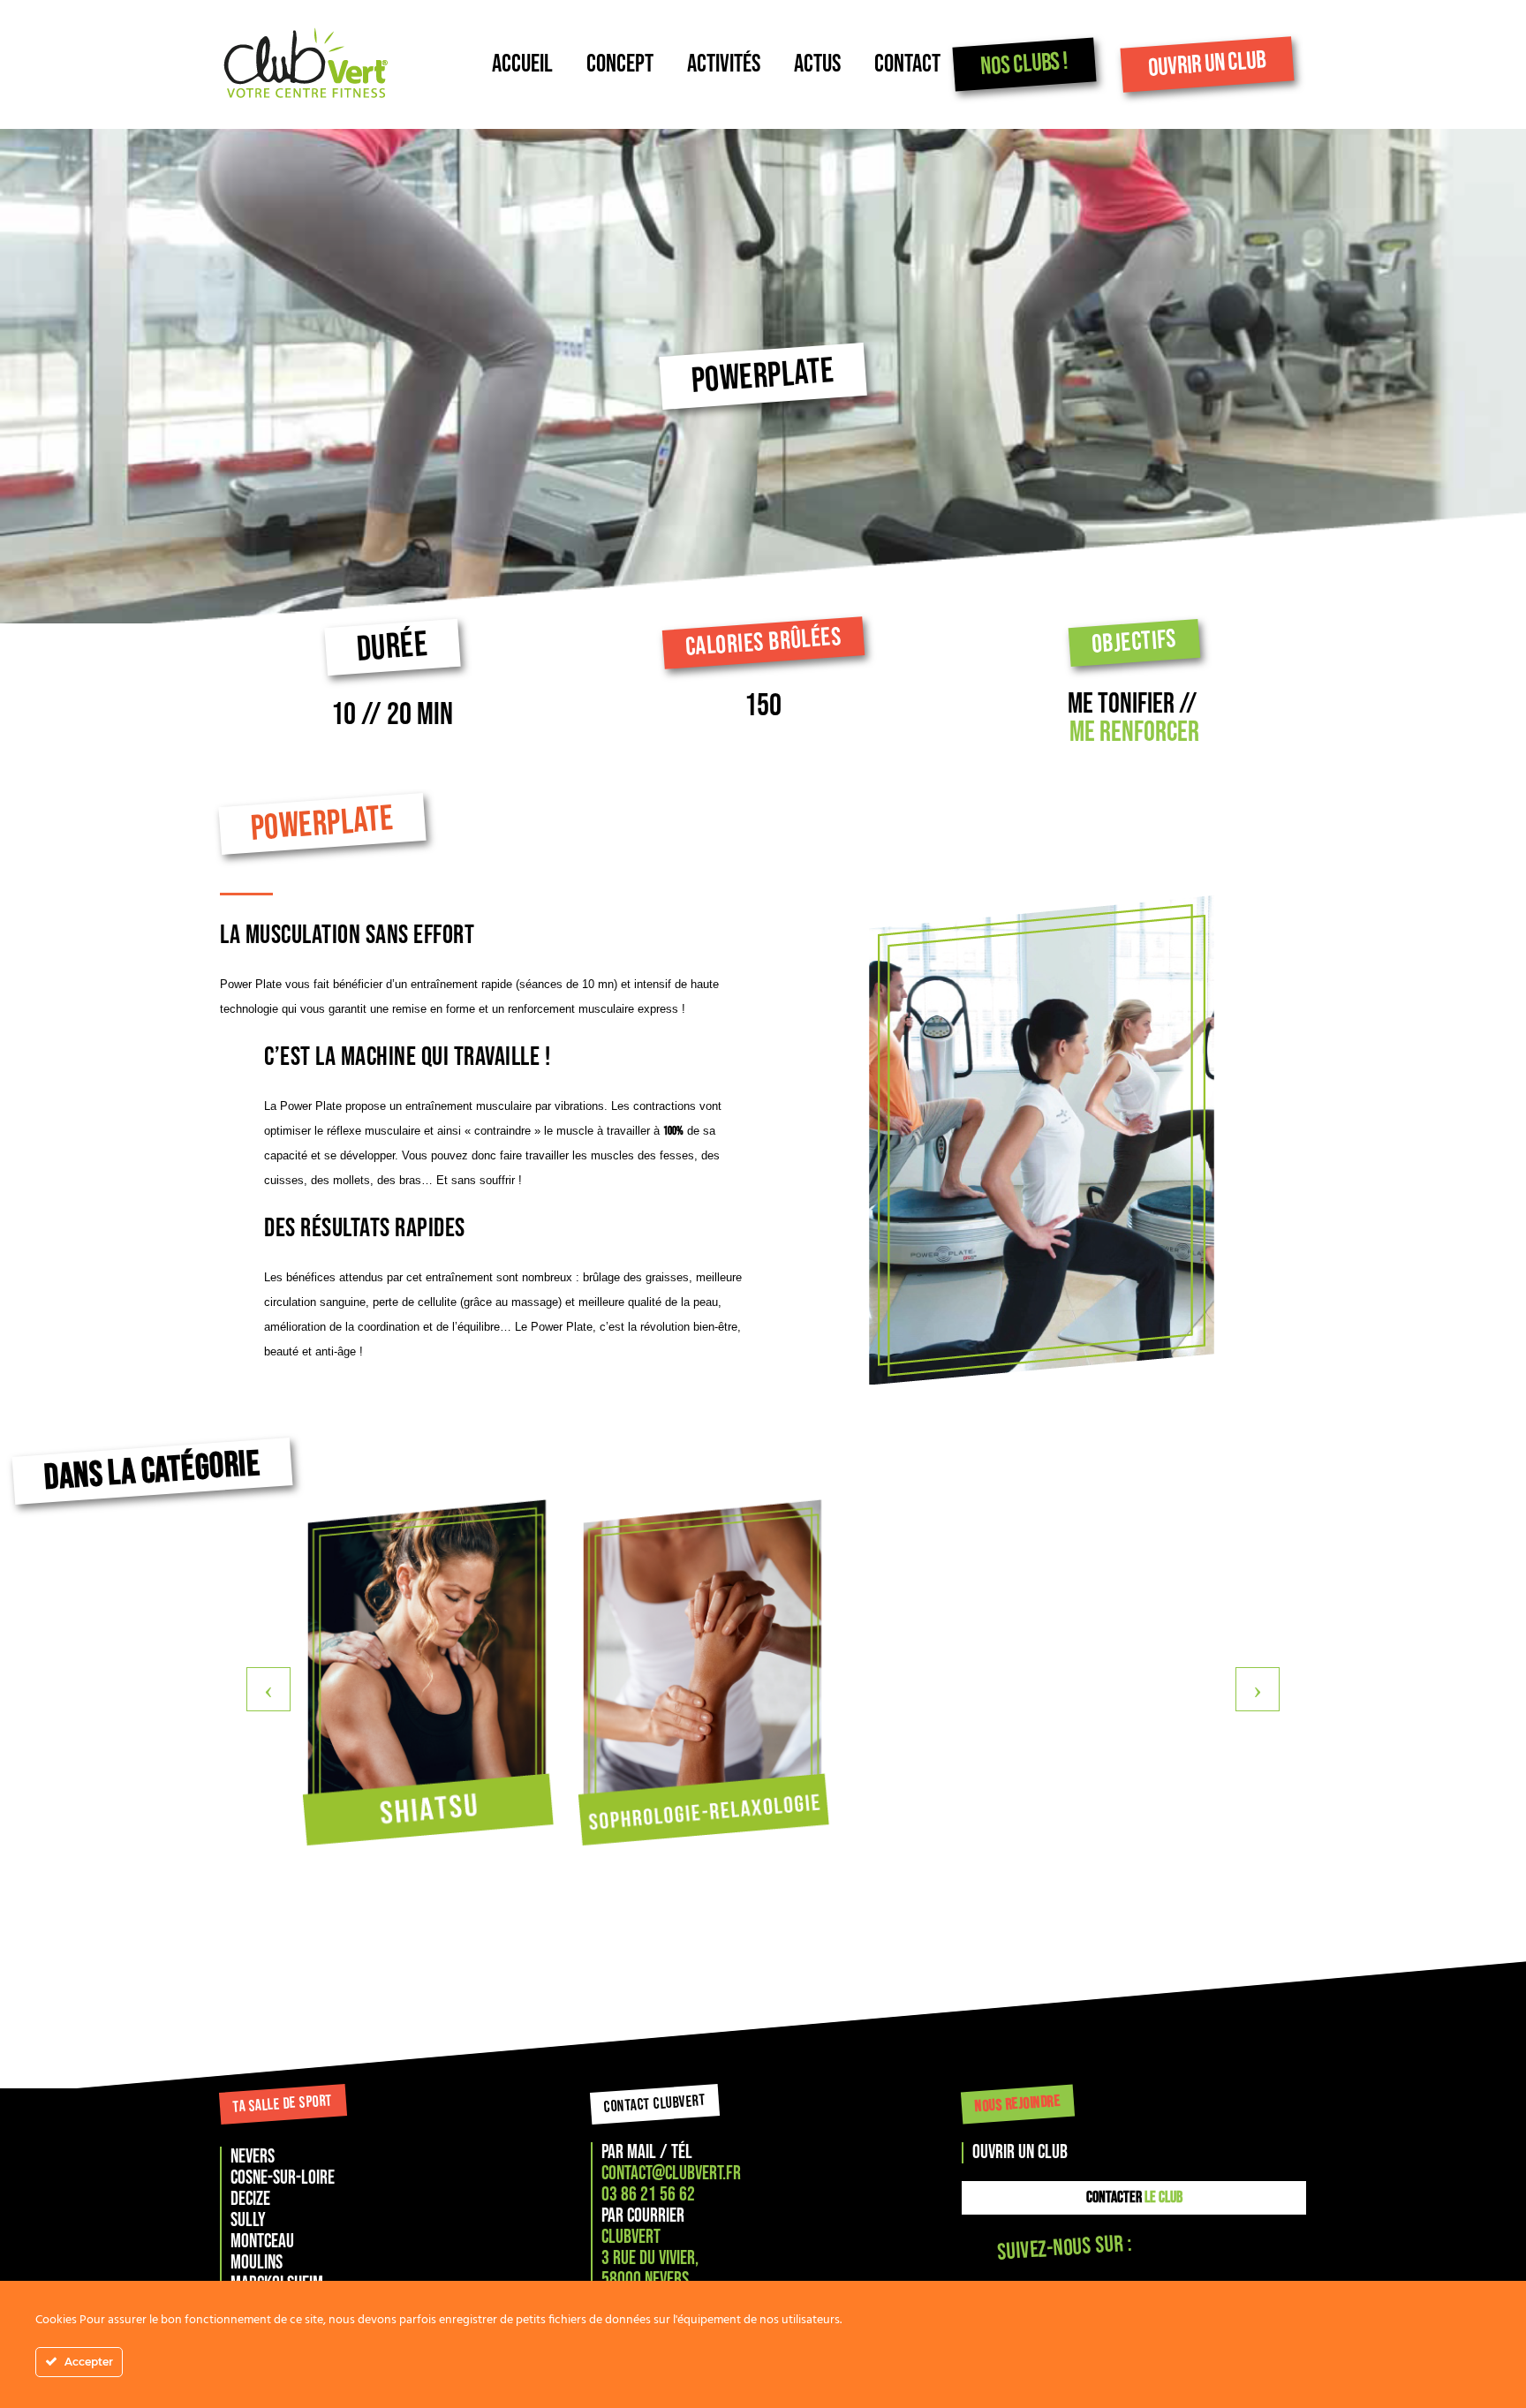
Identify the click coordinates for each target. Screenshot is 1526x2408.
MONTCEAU (262, 2242)
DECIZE (250, 2199)
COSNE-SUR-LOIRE (283, 2178)
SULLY (248, 2220)
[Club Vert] (356, 64)
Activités (724, 64)
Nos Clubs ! (1024, 64)
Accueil (522, 64)
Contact (907, 64)
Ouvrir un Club (1207, 64)
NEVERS (253, 2157)
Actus (817, 64)
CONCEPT (620, 64)
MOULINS (257, 2263)
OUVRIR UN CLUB (1020, 2152)
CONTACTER (1134, 2197)
